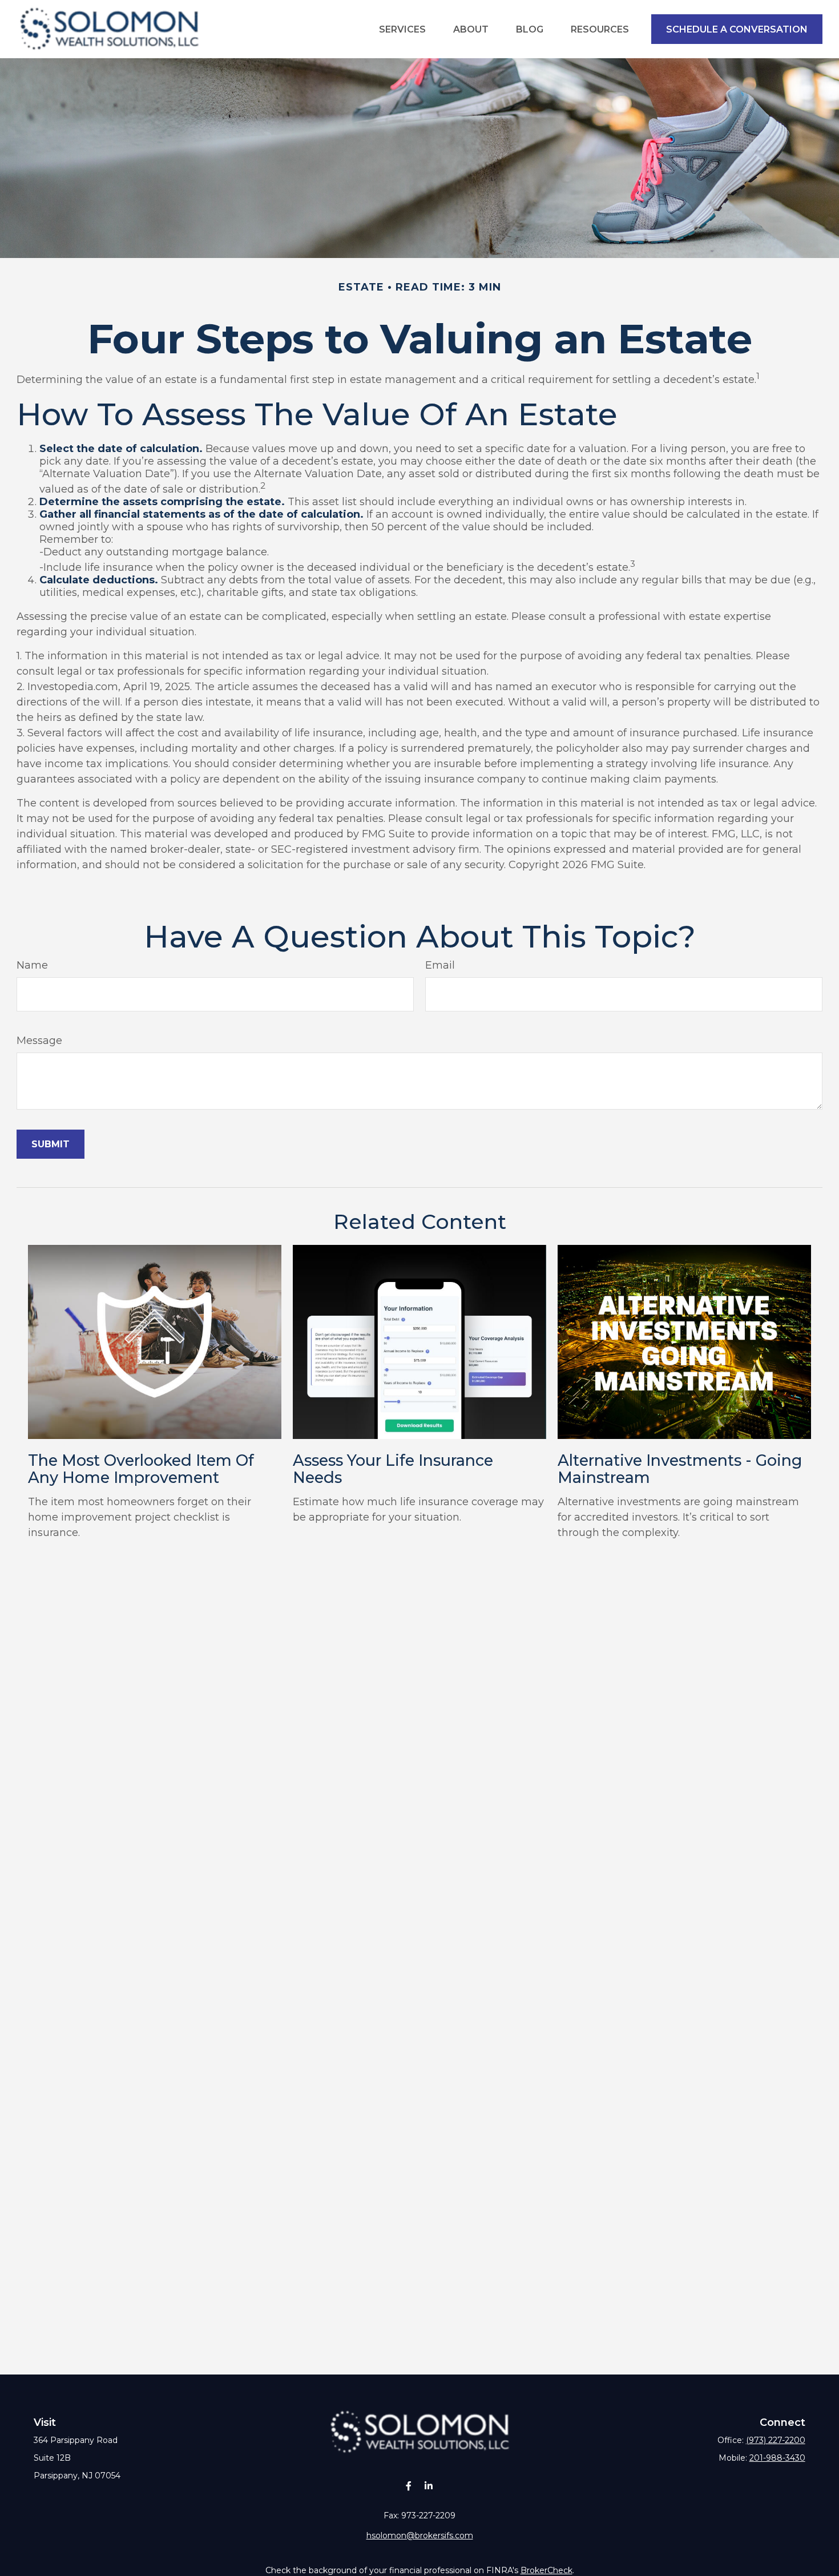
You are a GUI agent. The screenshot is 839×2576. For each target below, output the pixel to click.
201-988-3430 (777, 2458)
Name (32, 965)
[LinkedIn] (428, 2486)
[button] (402, 29)
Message (39, 1041)
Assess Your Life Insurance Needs (393, 1469)
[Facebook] (408, 2486)
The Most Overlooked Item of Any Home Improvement (141, 1469)
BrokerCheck (546, 2570)
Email (440, 965)
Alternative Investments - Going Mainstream (680, 1469)
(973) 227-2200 (776, 2440)
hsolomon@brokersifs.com (420, 2535)
